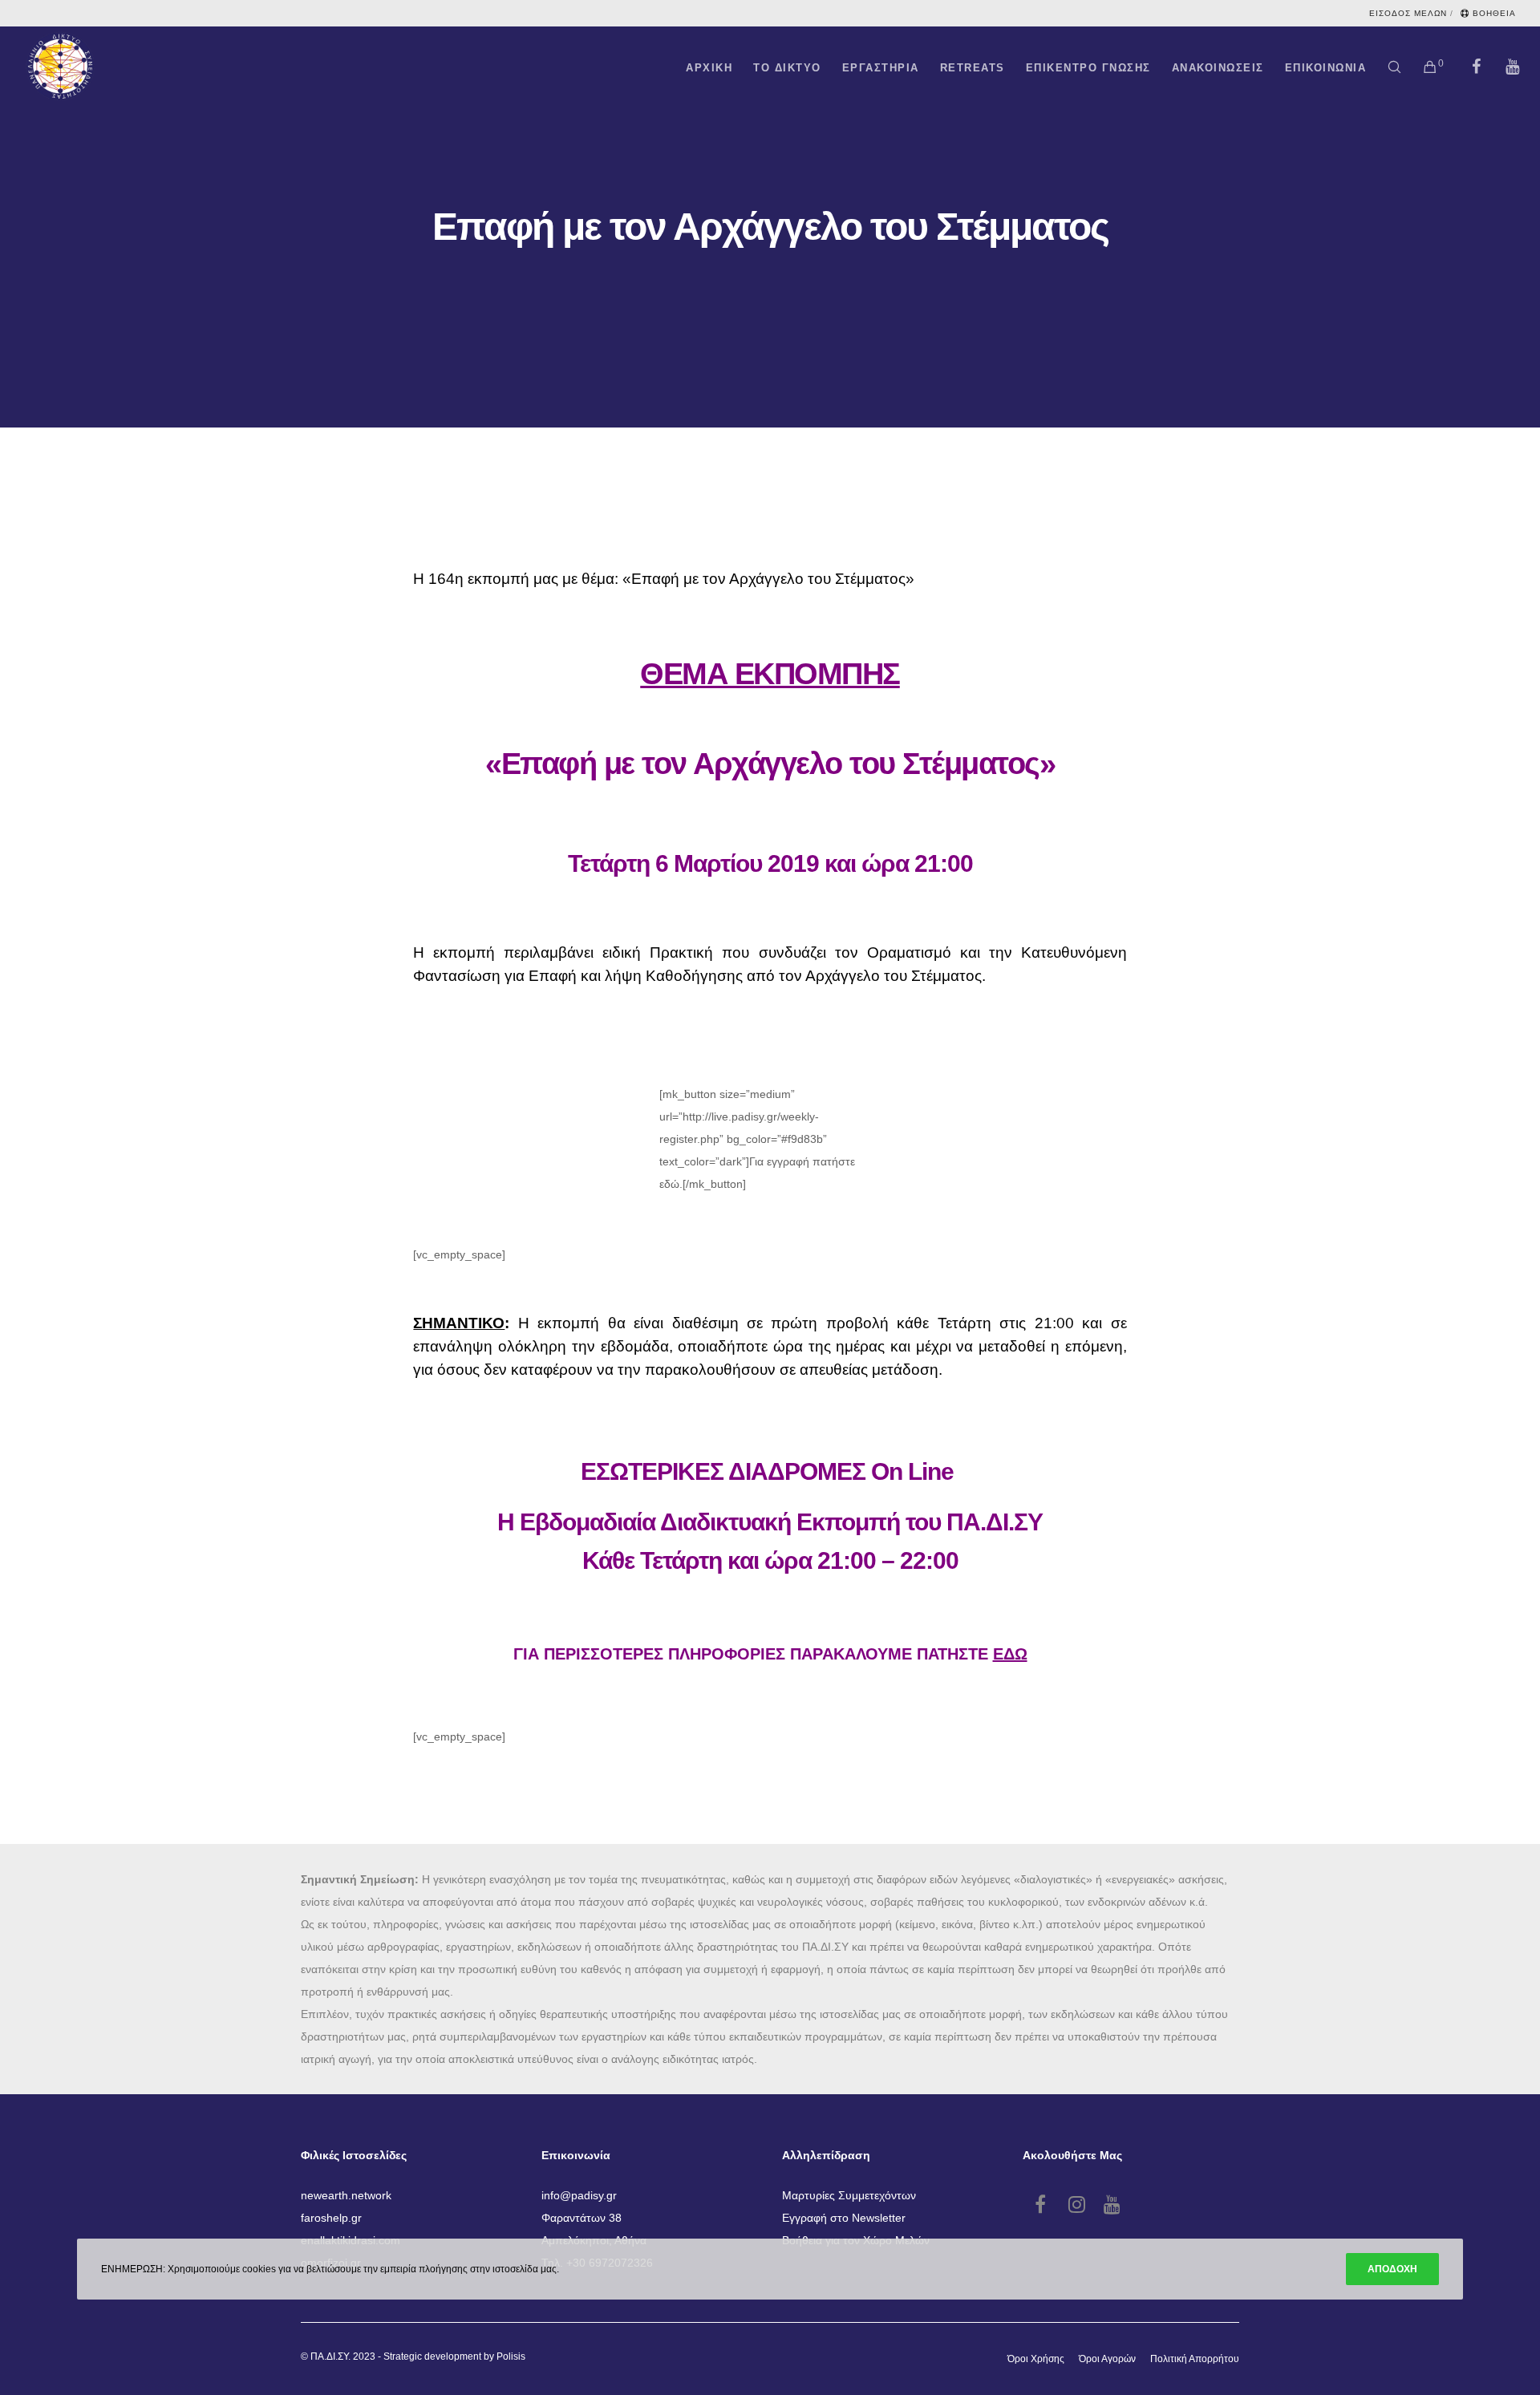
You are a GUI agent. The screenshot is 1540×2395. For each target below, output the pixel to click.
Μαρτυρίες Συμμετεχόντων (849, 2195)
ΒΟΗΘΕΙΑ (1494, 13)
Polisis (511, 2357)
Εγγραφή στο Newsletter (844, 2218)
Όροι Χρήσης (1036, 2359)
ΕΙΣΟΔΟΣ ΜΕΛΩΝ (1408, 13)
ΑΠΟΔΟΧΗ (1392, 2269)
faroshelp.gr (331, 2218)
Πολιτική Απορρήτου (1195, 2359)
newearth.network (346, 2195)
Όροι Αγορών (1107, 2359)
